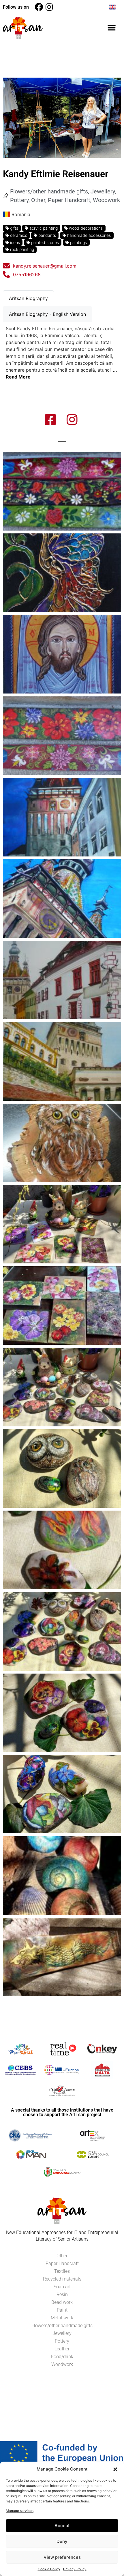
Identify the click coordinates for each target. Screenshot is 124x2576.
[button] (115, 2469)
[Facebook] (39, 7)
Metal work (62, 2318)
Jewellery (103, 191)
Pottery (19, 200)
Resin (62, 2294)
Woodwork (106, 200)
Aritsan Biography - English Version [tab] (47, 314)
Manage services (20, 2511)
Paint (62, 2310)
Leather (62, 2349)
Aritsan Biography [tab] (28, 298)
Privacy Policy (75, 2569)
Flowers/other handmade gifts (49, 191)
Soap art (62, 2287)
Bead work (62, 2302)
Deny (62, 2541)
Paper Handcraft (69, 200)
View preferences (62, 2557)
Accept (62, 2526)
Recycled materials (62, 2279)
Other (38, 200)
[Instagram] (49, 7)
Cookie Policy (49, 2569)
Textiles (62, 2271)
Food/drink (62, 2357)
